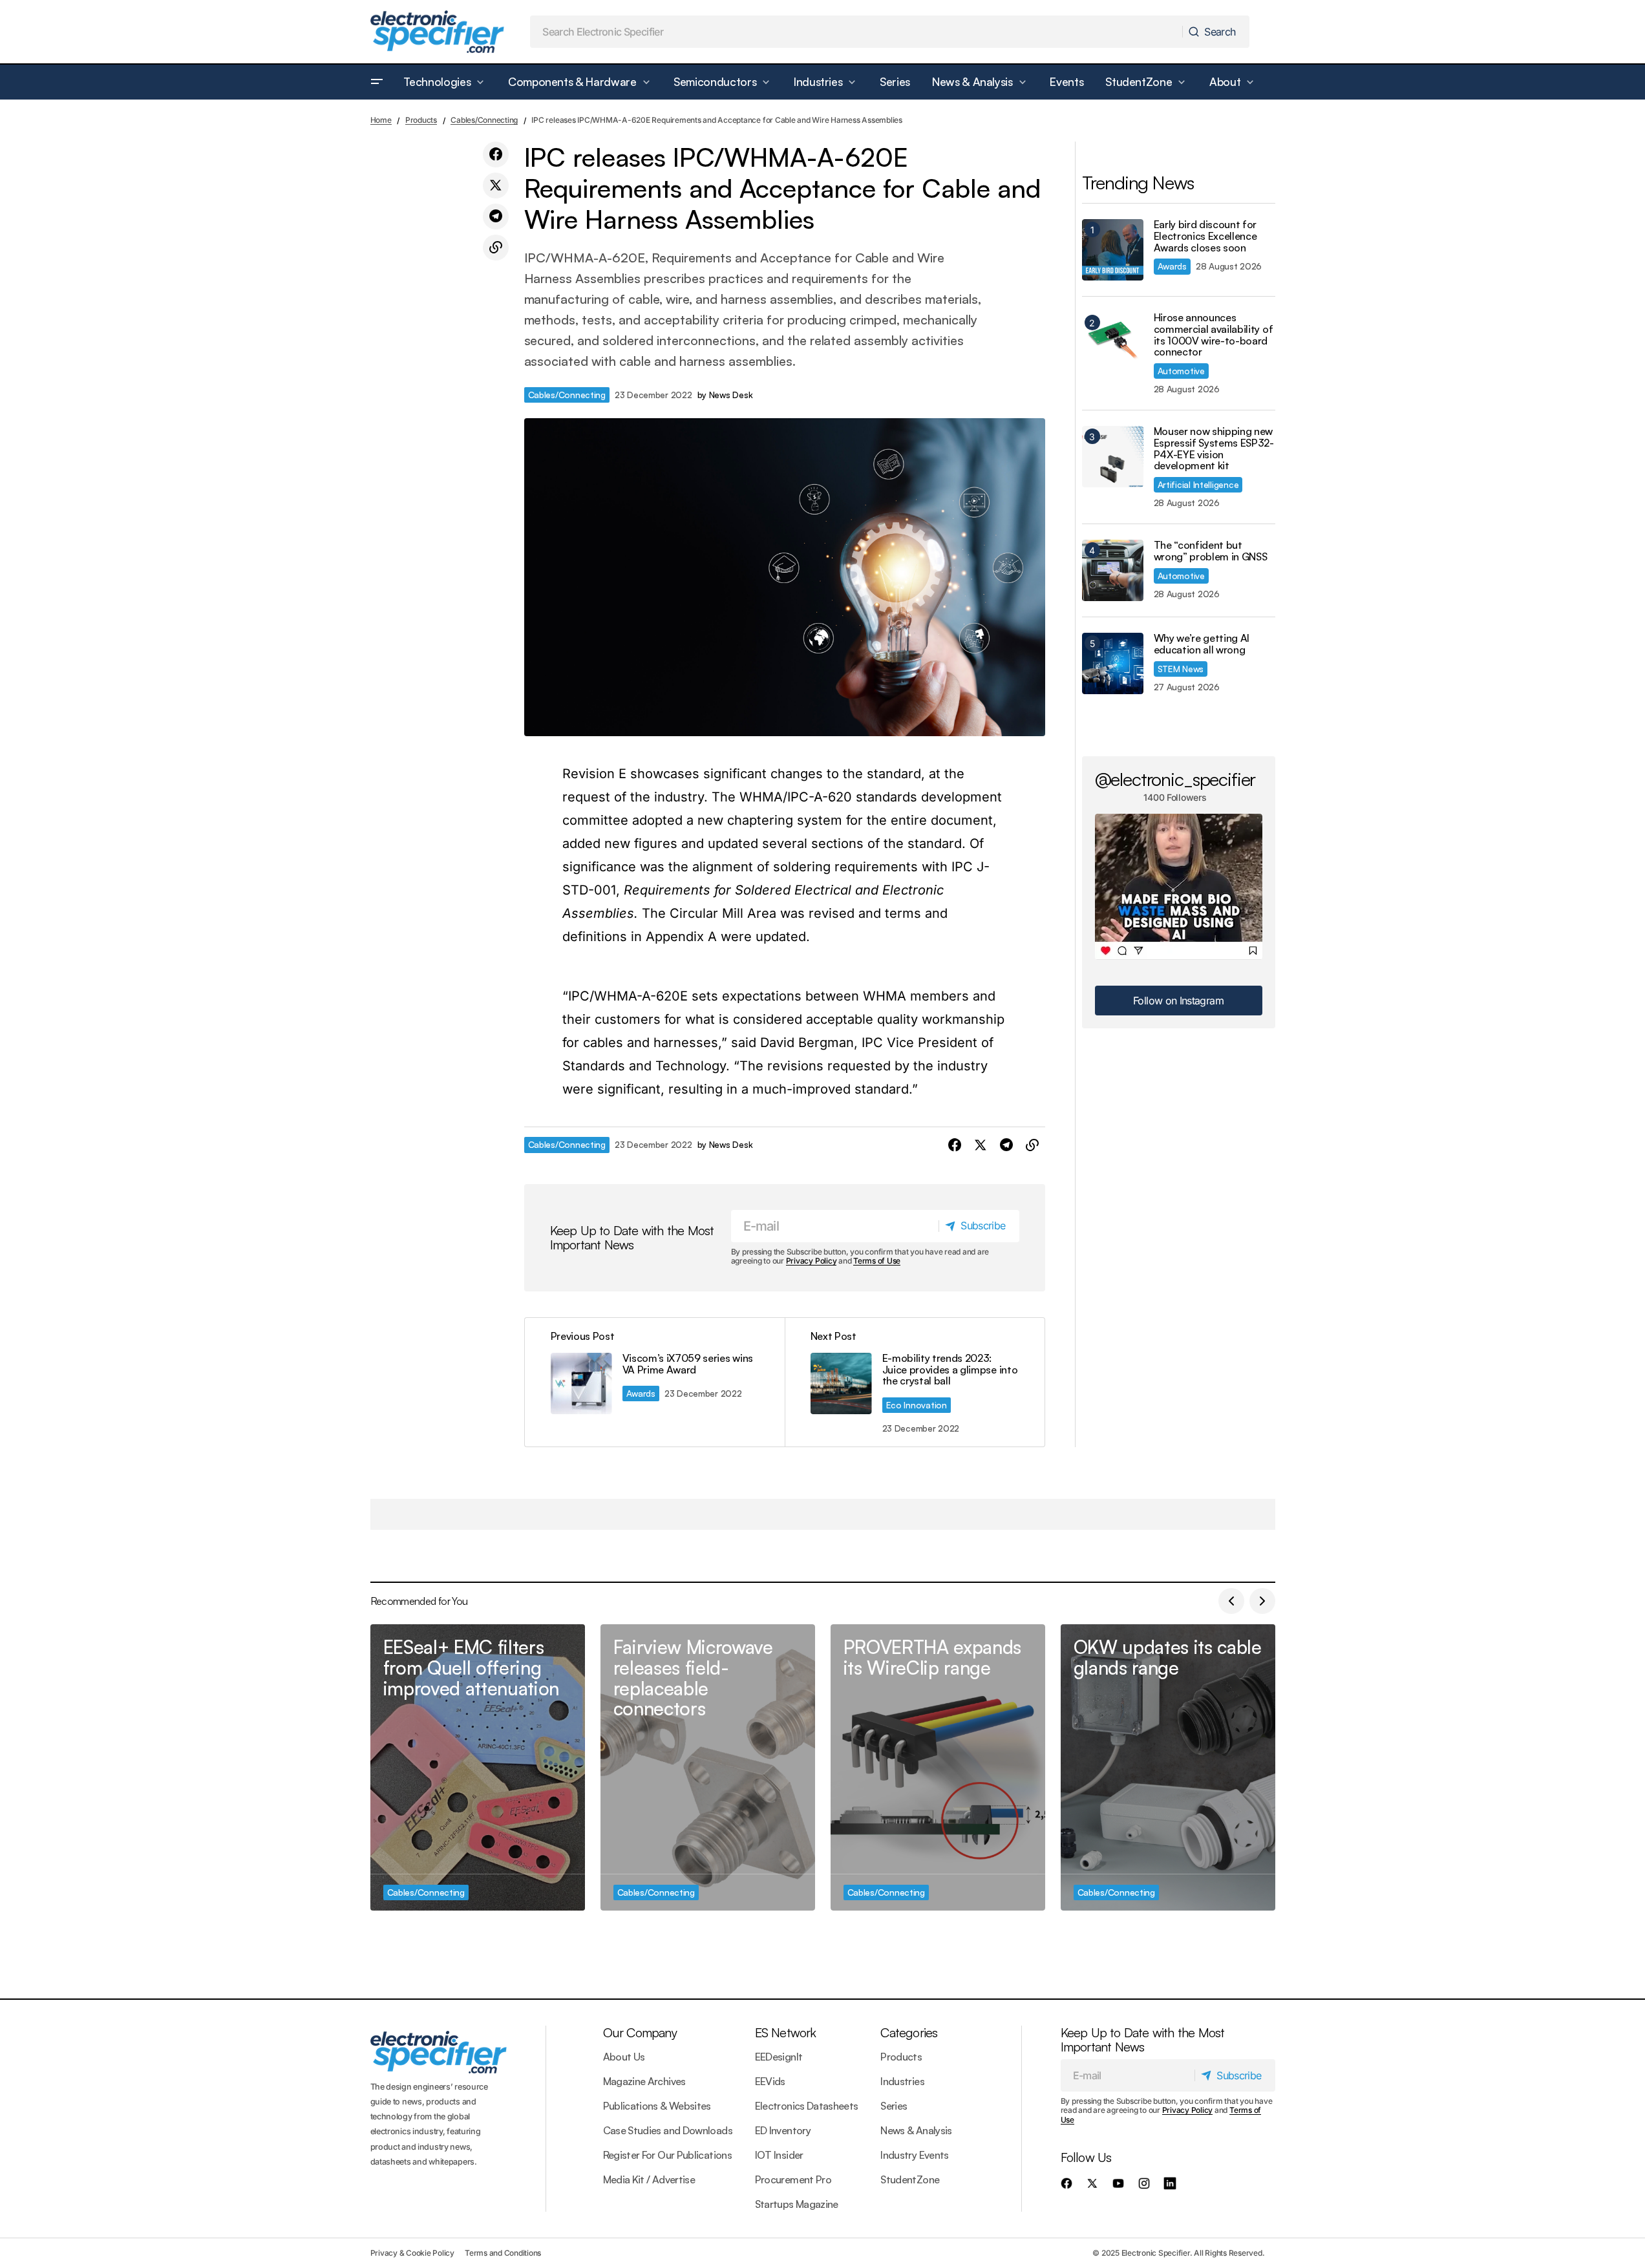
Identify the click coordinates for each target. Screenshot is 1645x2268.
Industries (902, 2081)
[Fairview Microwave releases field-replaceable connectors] (708, 1767)
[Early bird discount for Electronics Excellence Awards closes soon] (1113, 250)
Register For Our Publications (667, 2155)
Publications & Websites (657, 2106)
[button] (377, 82)
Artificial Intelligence (1198, 484)
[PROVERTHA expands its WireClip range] (938, 1767)
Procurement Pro (793, 2179)
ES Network (786, 2032)
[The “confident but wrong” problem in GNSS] (1113, 570)
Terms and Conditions (503, 2253)
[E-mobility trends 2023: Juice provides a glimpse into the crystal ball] (915, 1382)
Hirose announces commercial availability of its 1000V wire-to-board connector (1214, 335)
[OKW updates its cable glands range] (1168, 1767)
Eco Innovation (917, 1405)
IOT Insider (779, 2155)
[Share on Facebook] (496, 154)
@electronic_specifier (1175, 779)
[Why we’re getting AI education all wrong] (1113, 663)
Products (421, 120)
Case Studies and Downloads (668, 2130)
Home (381, 120)
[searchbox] (856, 32)
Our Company (640, 2032)
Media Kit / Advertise (649, 2179)
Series (894, 2106)
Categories (909, 2032)
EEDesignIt (779, 2057)
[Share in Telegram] (496, 217)
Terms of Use (877, 1261)
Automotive (1181, 371)
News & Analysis (916, 2130)
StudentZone (910, 2179)
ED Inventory (783, 2130)
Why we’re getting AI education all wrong (1202, 644)
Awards (641, 1393)
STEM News (1181, 669)
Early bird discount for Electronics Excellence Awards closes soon (1205, 236)
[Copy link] (496, 248)
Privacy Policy (812, 1261)
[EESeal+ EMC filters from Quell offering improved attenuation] (478, 1767)
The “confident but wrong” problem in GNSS (1211, 551)
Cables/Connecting (484, 120)
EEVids (770, 2081)
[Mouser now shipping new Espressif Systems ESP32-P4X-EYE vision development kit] (1113, 457)
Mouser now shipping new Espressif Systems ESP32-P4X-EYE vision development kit (1214, 449)
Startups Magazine (797, 2204)
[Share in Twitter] (496, 185)
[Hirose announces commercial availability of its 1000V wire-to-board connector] (1113, 343)
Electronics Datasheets (807, 2106)
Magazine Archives (644, 2081)
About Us (624, 2057)
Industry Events (914, 2155)
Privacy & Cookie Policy (412, 2253)
